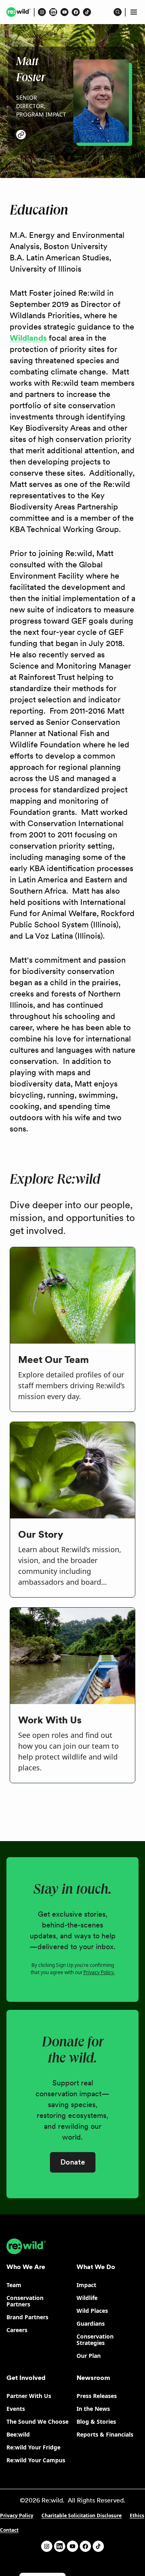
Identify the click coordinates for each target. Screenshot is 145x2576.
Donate (73, 2162)
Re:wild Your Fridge (33, 2447)
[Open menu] (134, 12)
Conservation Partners (25, 2301)
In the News (93, 2409)
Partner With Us (29, 2396)
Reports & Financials (105, 2434)
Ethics (137, 2516)
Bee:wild (18, 2434)
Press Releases (97, 2396)
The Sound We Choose (37, 2422)
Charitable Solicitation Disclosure (82, 2516)
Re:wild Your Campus (36, 2460)
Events (16, 2409)
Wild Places (92, 2311)
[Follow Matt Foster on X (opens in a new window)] (21, 135)
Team (14, 2285)
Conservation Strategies (95, 2340)
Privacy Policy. (99, 1972)
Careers (17, 2330)
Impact (86, 2285)
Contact (9, 2530)
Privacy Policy (17, 2516)
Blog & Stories (96, 2422)
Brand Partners (27, 2317)
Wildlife (87, 2298)
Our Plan (89, 2356)
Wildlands (28, 338)
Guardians (91, 2323)
